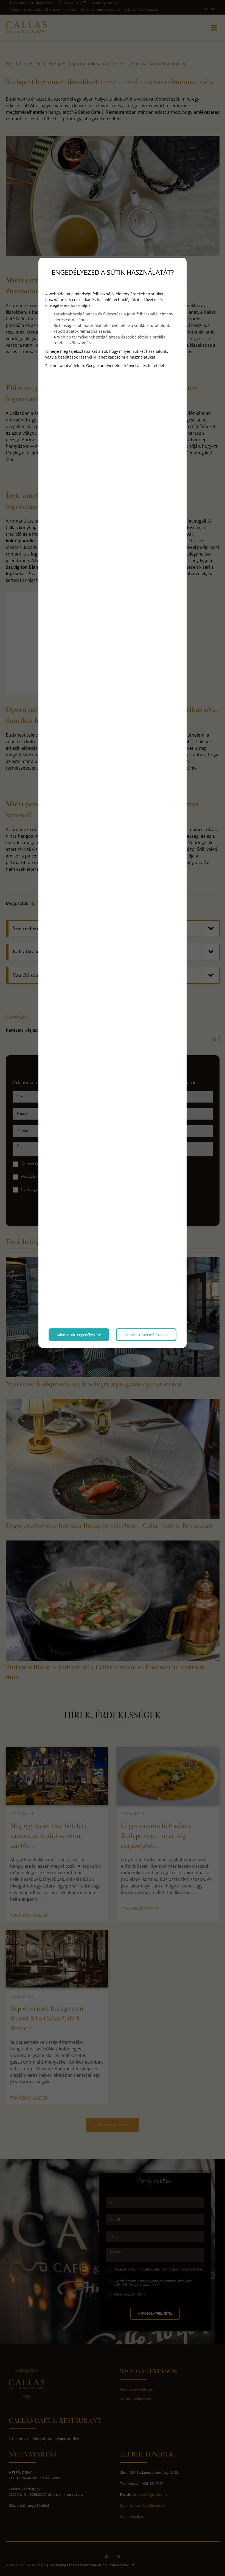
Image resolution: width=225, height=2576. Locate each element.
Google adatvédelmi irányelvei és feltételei (125, 366)
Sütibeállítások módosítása (146, 1335)
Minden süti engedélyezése (79, 1335)
